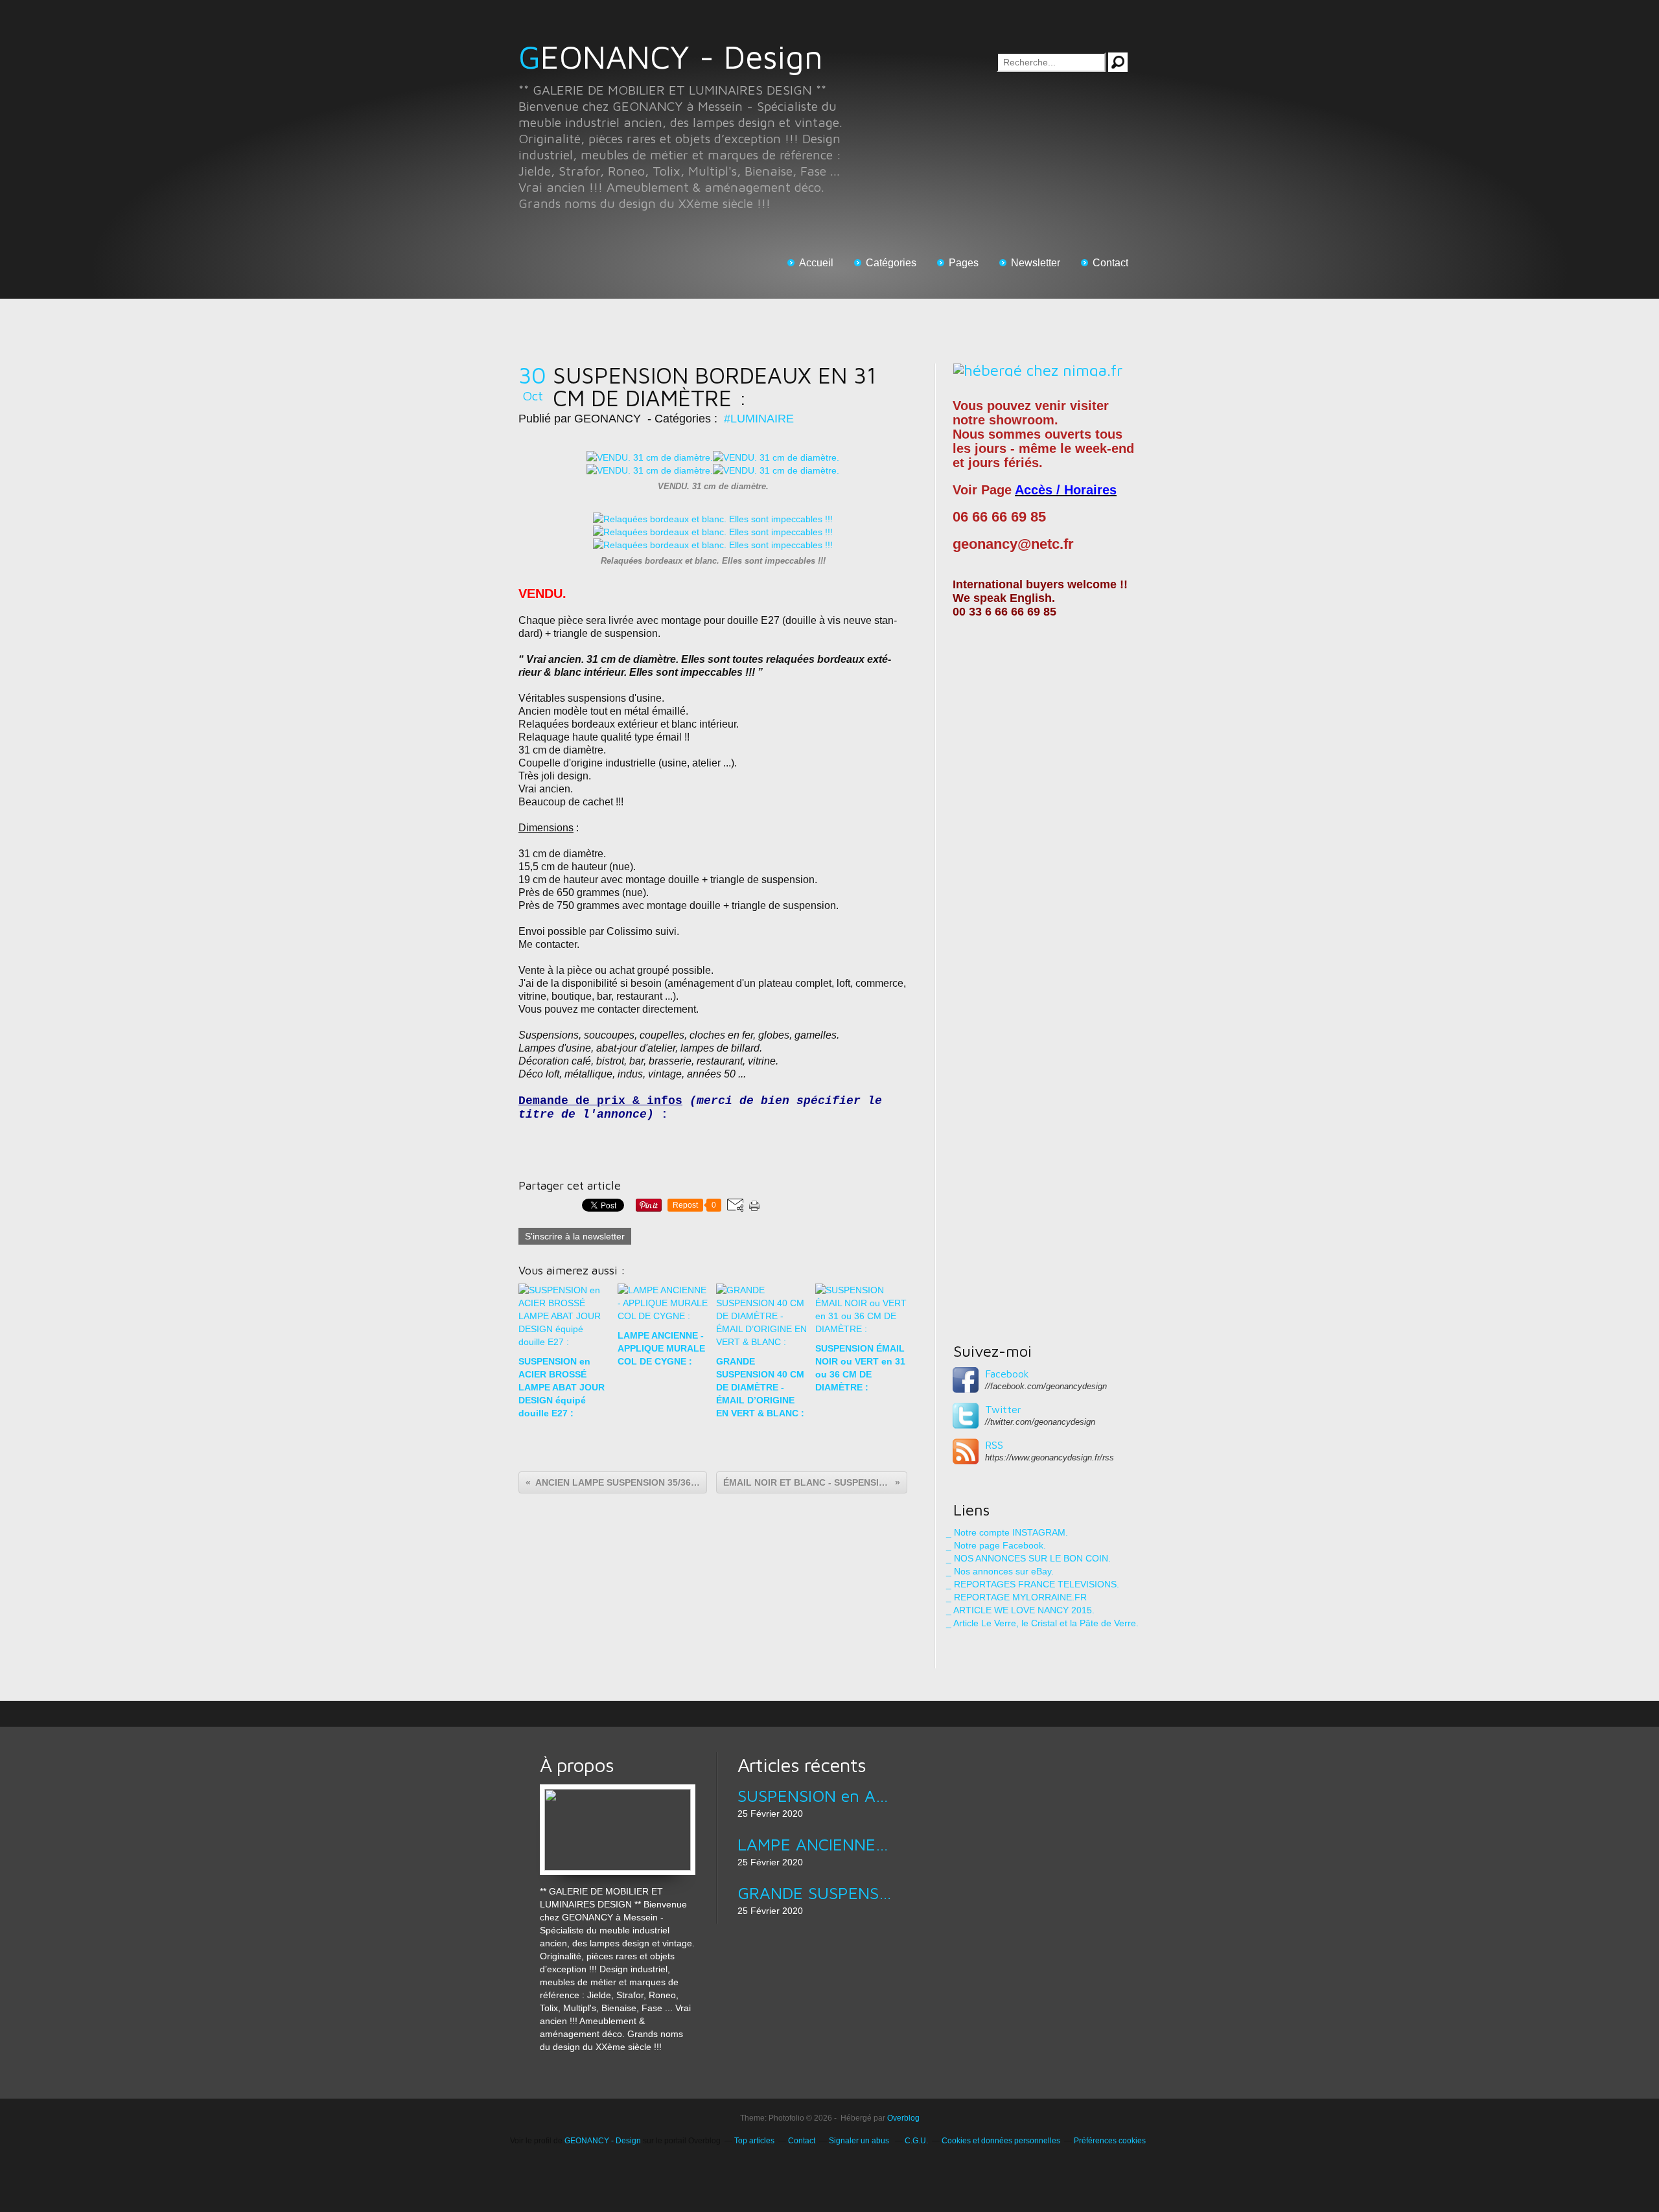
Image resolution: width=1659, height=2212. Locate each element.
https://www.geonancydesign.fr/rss (1050, 1457)
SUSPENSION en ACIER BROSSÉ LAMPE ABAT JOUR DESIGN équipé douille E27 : (815, 1795)
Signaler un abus (860, 2141)
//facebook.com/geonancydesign (1046, 1386)
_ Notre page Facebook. (996, 1545)
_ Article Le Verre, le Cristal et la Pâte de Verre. (1042, 1623)
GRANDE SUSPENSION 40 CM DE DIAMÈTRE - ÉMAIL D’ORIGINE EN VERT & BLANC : (815, 1893)
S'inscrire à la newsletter (575, 1236)
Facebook (1007, 1374)
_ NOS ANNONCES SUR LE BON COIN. (1028, 1558)
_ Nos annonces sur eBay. (1000, 1571)
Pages (964, 263)
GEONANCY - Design (671, 57)
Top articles (754, 2141)
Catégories (891, 263)
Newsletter (1036, 263)
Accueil (816, 263)
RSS (994, 1445)
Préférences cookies (1110, 2141)
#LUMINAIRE (759, 419)
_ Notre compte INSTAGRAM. (1007, 1532)
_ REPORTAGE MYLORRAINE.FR (1016, 1597)
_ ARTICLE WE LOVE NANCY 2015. (1020, 1610)
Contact (1110, 263)
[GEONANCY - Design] (618, 1791)
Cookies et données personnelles (1001, 2141)
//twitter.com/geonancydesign (1040, 1422)
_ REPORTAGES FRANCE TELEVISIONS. (1033, 1584)
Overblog (903, 2118)
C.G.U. (916, 2141)
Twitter (1003, 1409)
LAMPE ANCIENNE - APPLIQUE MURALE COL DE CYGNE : (815, 1844)
